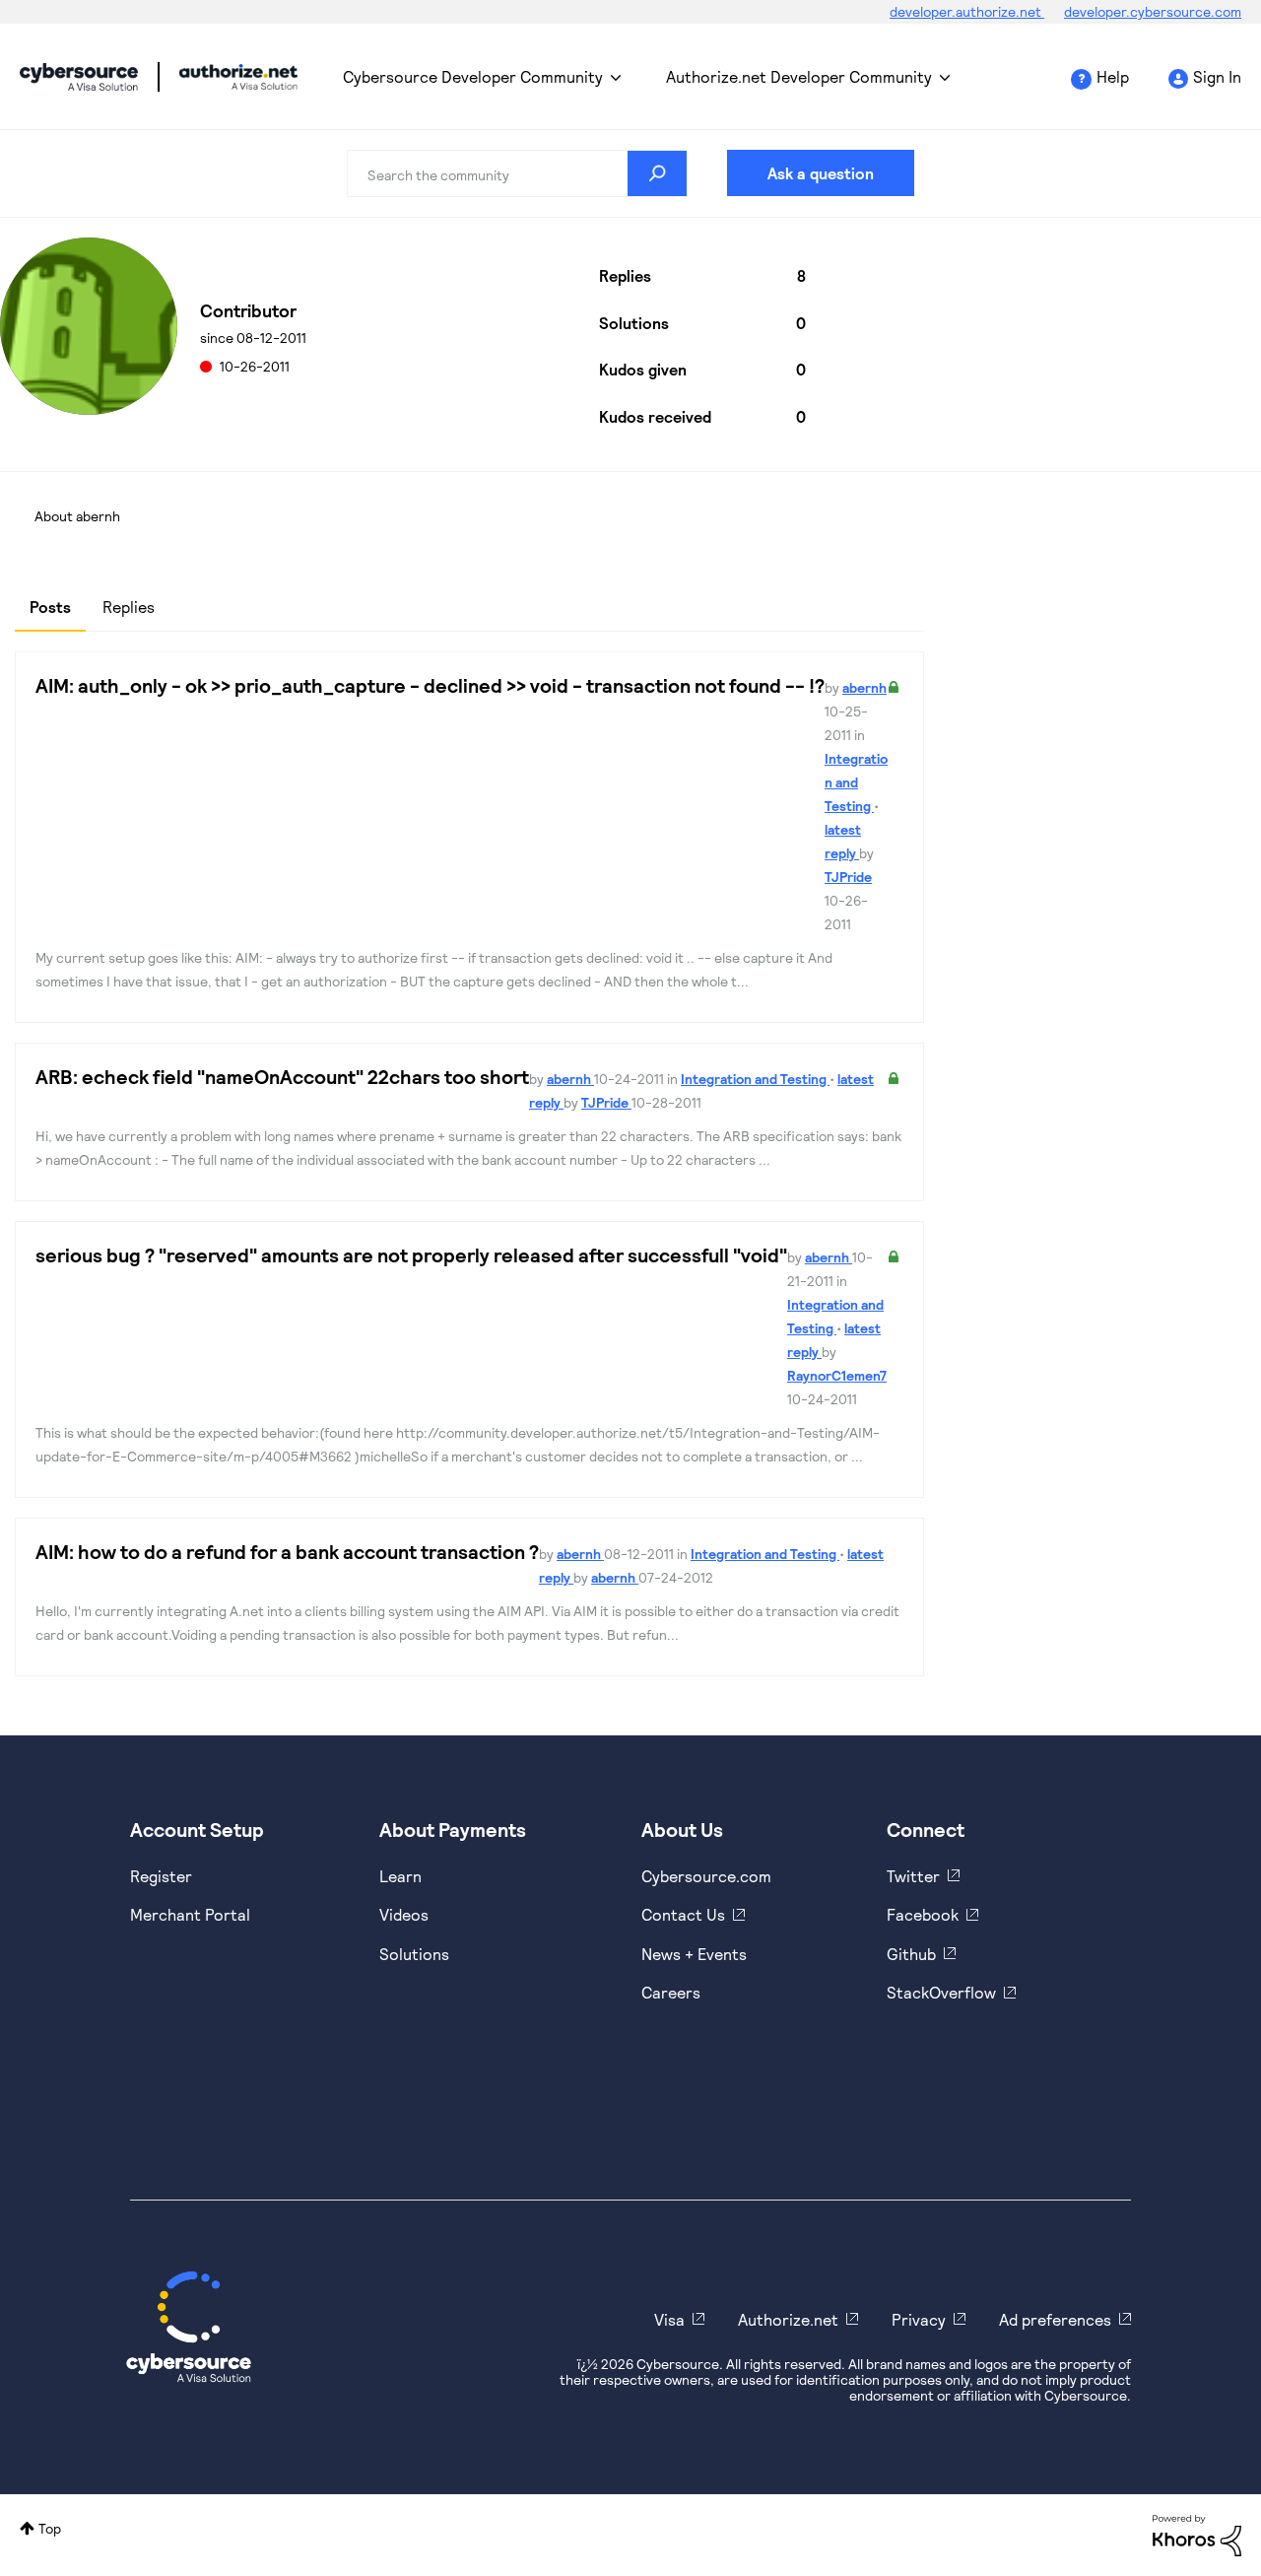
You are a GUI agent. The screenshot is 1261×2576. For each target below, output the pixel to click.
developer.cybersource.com (1153, 11)
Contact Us (683, 1914)
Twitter (913, 1876)
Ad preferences (1055, 2319)
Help (1113, 76)
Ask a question (821, 173)
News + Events (694, 1954)
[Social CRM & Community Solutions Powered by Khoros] (1197, 2534)
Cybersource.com (706, 1876)
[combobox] (517, 173)
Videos (404, 1914)
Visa (669, 2319)
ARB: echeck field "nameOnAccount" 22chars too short (282, 1076)
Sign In (1217, 76)
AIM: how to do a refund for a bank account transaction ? (287, 1551)
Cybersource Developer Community (79, 77)
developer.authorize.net (967, 11)
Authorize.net (788, 2319)
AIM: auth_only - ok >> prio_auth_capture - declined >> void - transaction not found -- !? (430, 685)
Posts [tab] (50, 607)
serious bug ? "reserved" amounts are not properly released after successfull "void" (411, 1254)
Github (911, 1954)
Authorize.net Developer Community (799, 76)
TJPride (848, 877)
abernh (864, 687)
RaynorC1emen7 (837, 1375)
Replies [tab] (129, 607)
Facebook (923, 1914)
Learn (400, 1876)
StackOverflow (941, 1992)
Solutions (414, 1954)
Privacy (919, 2319)
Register (161, 1876)
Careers (671, 1992)
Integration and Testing (856, 782)
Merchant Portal (190, 1914)
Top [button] (50, 2528)
